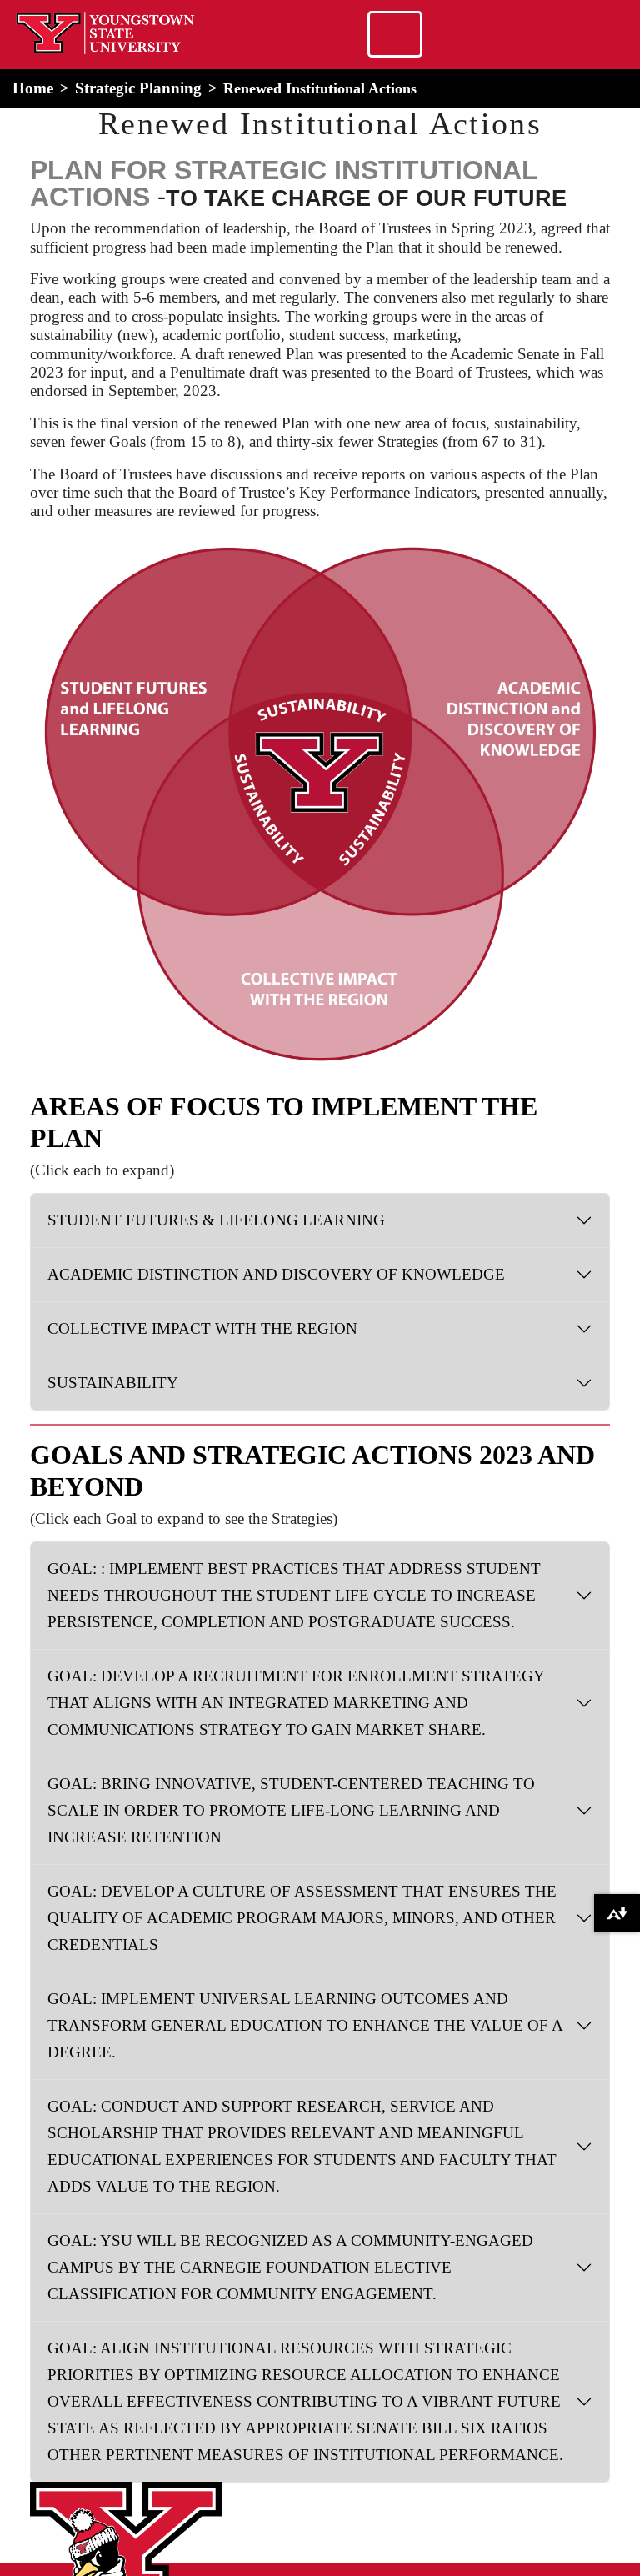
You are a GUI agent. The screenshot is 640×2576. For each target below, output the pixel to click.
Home (33, 88)
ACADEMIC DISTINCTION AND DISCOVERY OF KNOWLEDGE (276, 1274)
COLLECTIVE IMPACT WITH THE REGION (202, 1328)
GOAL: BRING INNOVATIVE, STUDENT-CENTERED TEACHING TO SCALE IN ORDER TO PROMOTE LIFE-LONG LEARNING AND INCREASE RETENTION (291, 1810)
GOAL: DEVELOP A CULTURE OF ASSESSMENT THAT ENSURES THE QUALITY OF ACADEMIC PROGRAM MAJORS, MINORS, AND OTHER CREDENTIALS (302, 1918)
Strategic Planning (138, 88)
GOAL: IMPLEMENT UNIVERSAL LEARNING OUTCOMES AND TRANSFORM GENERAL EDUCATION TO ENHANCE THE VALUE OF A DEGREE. (305, 2025)
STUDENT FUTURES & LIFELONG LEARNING (216, 1220)
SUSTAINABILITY (113, 1383)
